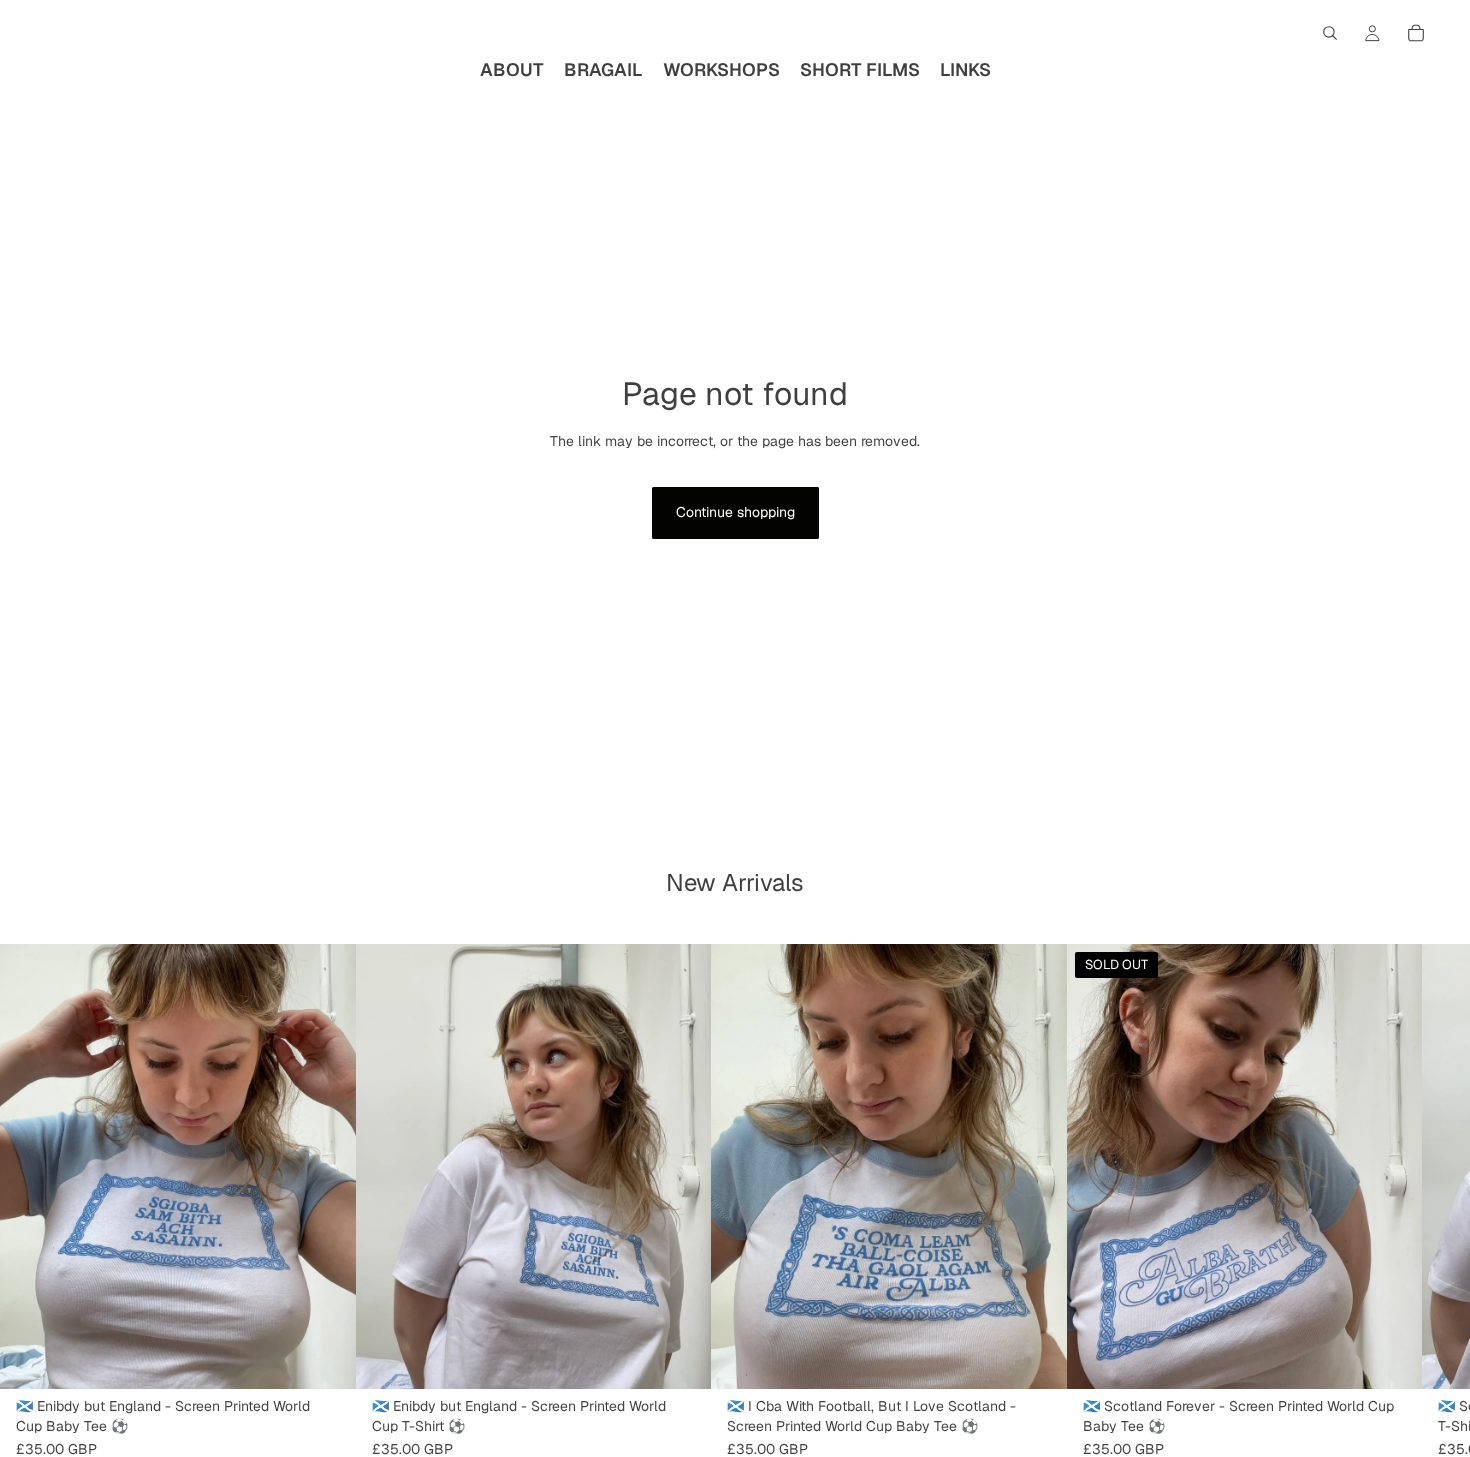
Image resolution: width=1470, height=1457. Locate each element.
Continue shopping (735, 512)
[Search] (1330, 33)
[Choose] (325, 1358)
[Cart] (1416, 33)
